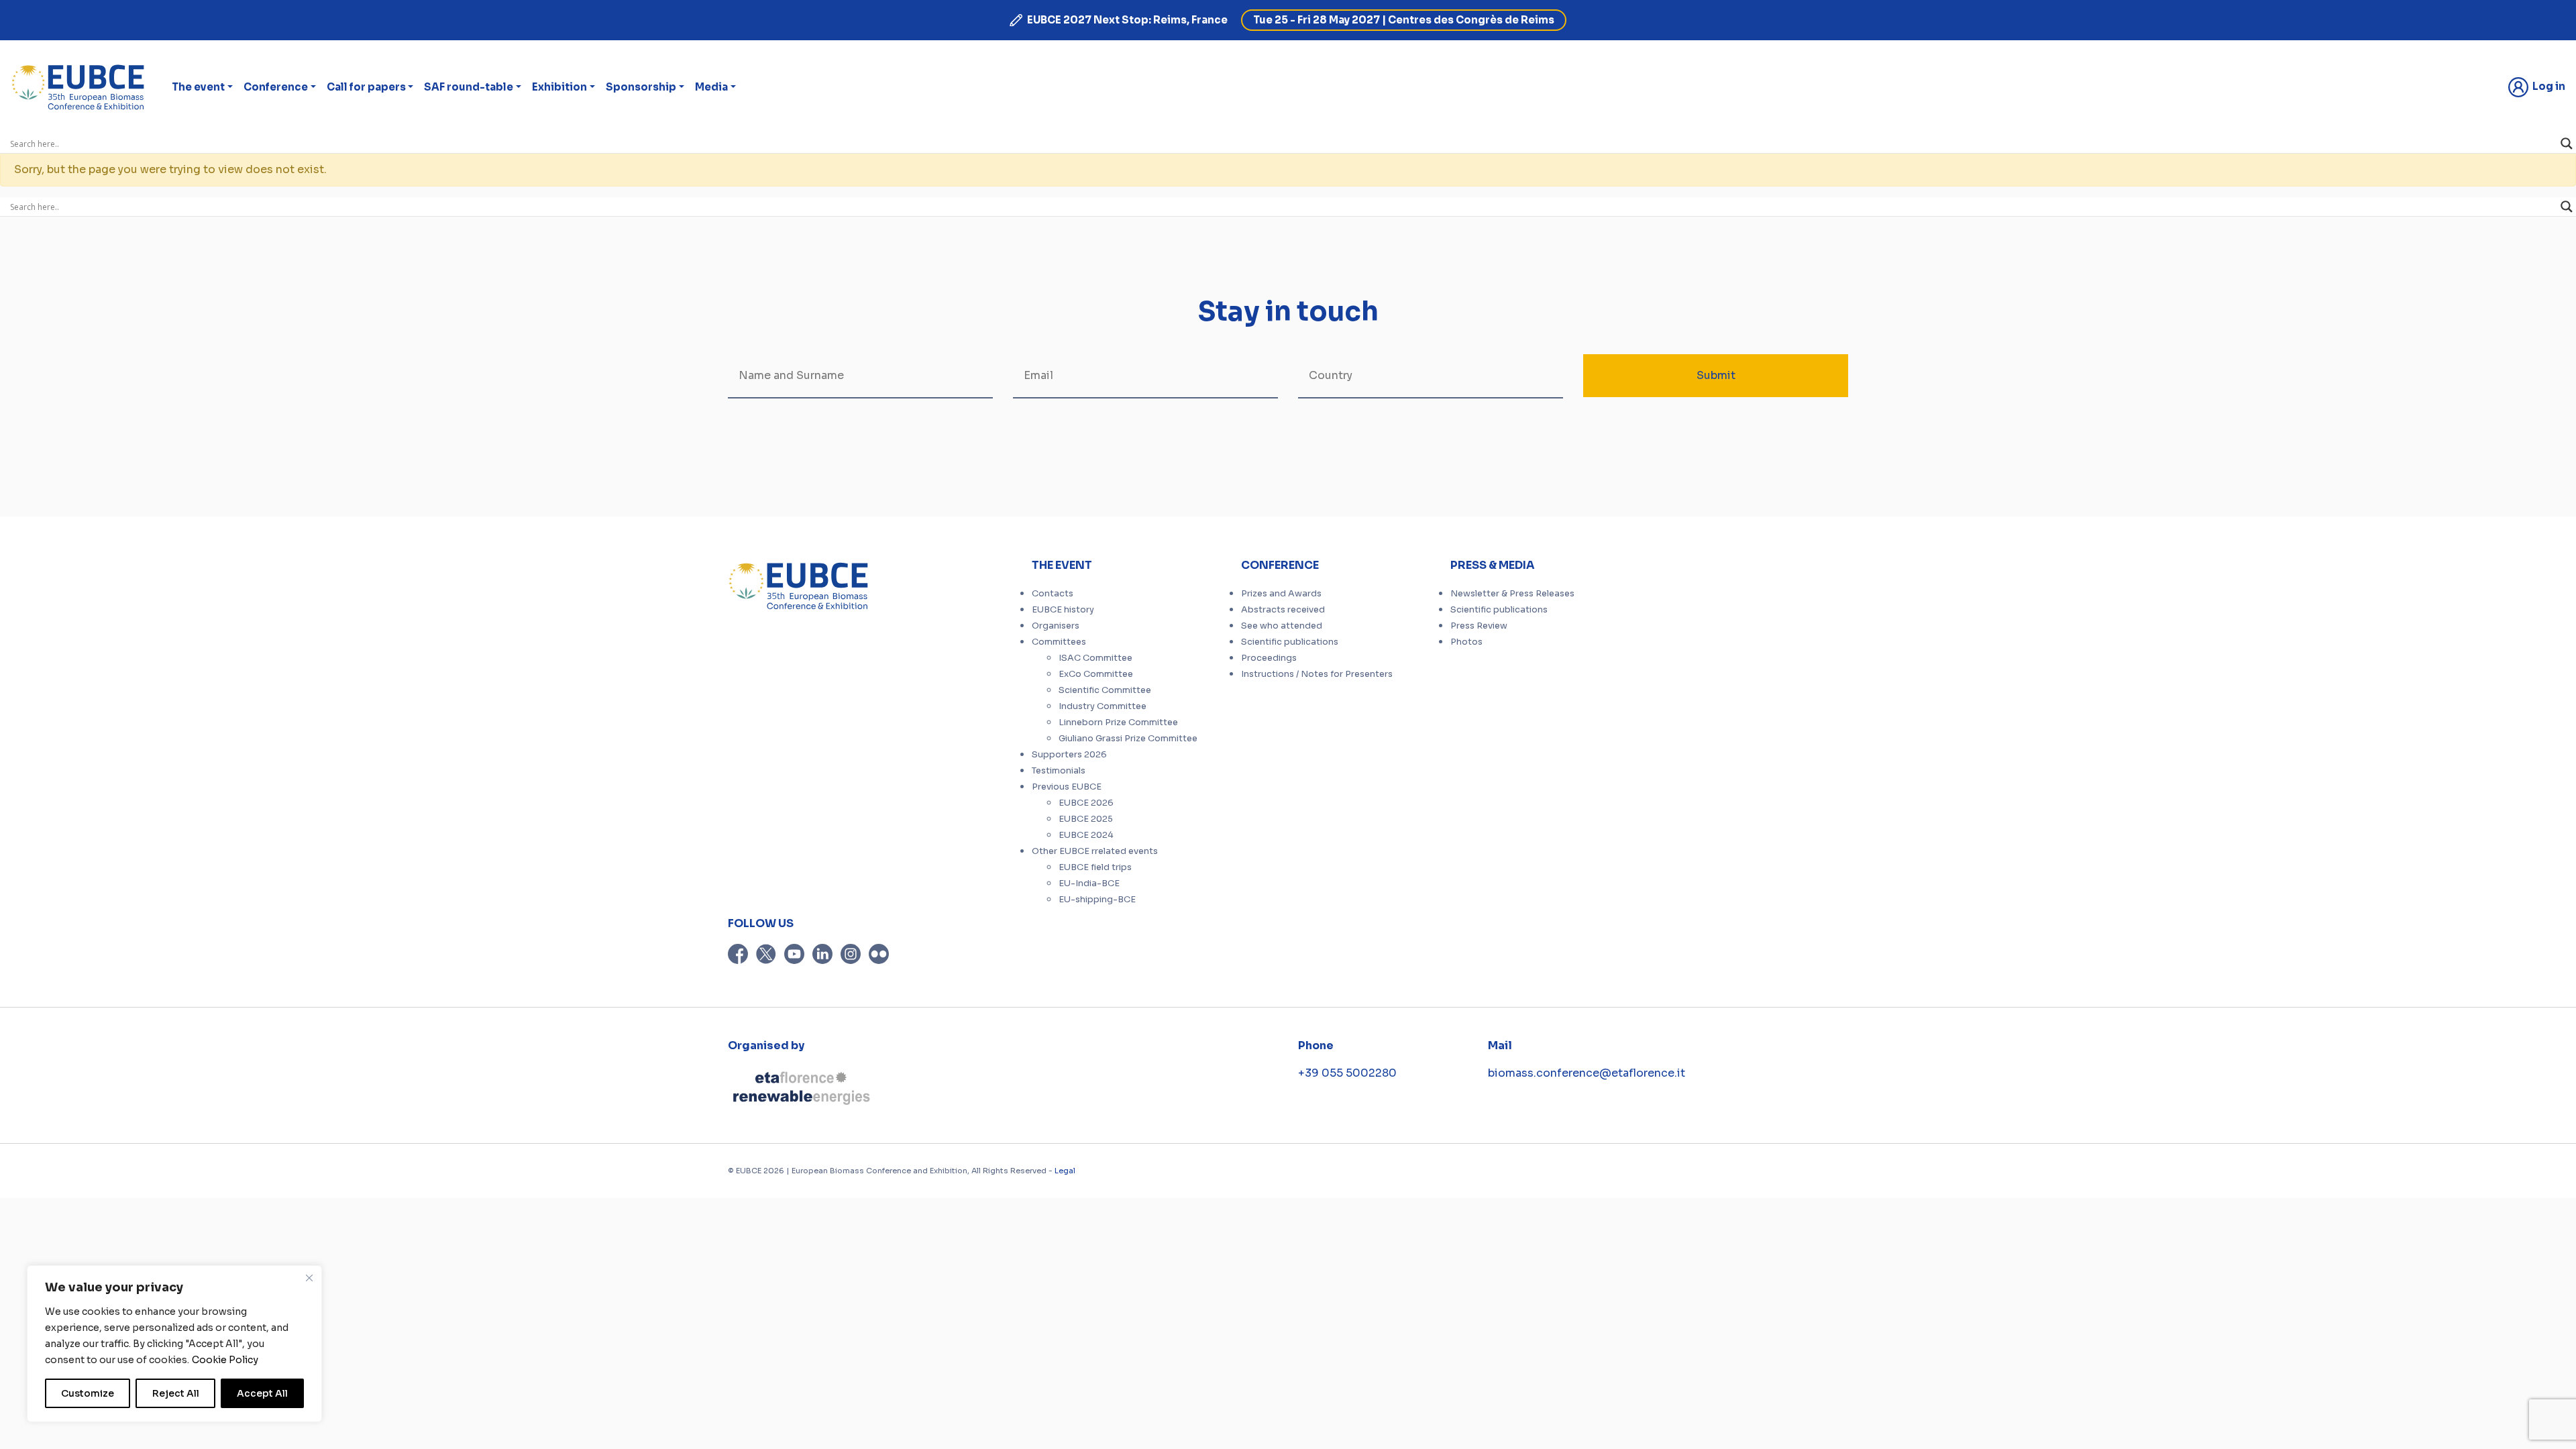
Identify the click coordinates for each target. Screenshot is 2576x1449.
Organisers (1056, 626)
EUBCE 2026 (1086, 803)
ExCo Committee (1096, 674)
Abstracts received (1283, 610)
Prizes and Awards (1281, 594)
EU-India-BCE (1089, 883)
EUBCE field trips (1095, 867)
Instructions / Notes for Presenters (1317, 674)
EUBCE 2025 (1086, 819)
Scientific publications (1290, 642)
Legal (1065, 1171)
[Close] (309, 1278)
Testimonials (1059, 771)
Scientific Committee (1105, 690)
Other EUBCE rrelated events (1095, 851)
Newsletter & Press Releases (1512, 594)
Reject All (176, 1393)
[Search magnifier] (2567, 144)
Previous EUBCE (1067, 787)
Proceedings (1269, 658)
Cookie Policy (225, 1360)
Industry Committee (1103, 706)
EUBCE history (1063, 610)
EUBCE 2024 (1086, 835)
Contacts (1053, 594)
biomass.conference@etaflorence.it (1587, 1073)
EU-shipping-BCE (1097, 900)
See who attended (1282, 626)
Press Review (1479, 626)
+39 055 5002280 (1347, 1073)
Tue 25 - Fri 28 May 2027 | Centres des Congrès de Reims (1404, 20)
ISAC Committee (1095, 658)
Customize (88, 1393)
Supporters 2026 (1069, 755)
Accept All (262, 1393)
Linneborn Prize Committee (1118, 722)
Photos (1466, 642)
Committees (1059, 642)
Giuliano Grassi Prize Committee (1128, 739)
